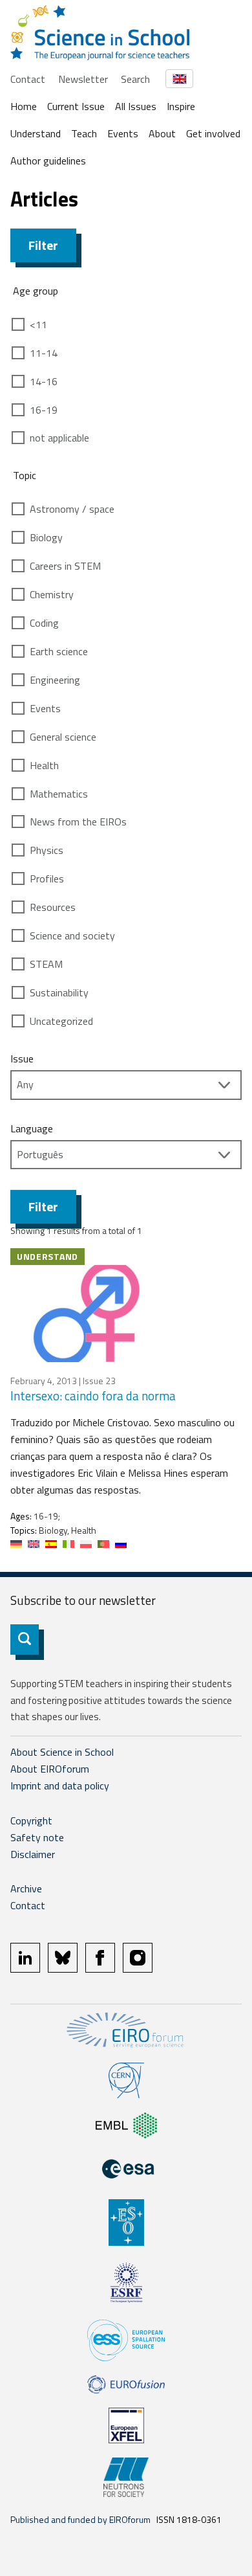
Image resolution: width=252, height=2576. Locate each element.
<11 (38, 324)
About (162, 133)
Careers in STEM (65, 566)
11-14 (44, 353)
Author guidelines (48, 161)
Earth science (59, 651)
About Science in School (62, 1752)
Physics (47, 850)
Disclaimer (33, 1854)
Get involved (213, 133)
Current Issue (76, 106)
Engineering (55, 680)
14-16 (44, 381)
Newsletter (83, 79)
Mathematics (59, 794)
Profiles (47, 879)
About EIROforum (50, 1769)
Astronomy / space (72, 509)
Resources (53, 907)
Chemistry (52, 594)
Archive (26, 1888)
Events (123, 133)
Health (44, 765)
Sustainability (59, 992)
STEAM (46, 964)
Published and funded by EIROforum (80, 2519)
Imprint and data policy (60, 1786)
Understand (36, 133)
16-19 (44, 410)
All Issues (136, 106)
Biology (46, 537)
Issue (22, 1058)
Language (32, 1128)
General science (63, 737)
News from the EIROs (78, 822)
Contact (28, 79)
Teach (84, 133)
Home (24, 106)
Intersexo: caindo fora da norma (93, 1395)
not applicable (59, 438)
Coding (44, 623)
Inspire (181, 106)
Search (135, 79)
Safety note (37, 1837)
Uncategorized (61, 1021)
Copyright (31, 1820)
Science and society (72, 935)
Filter (43, 245)
